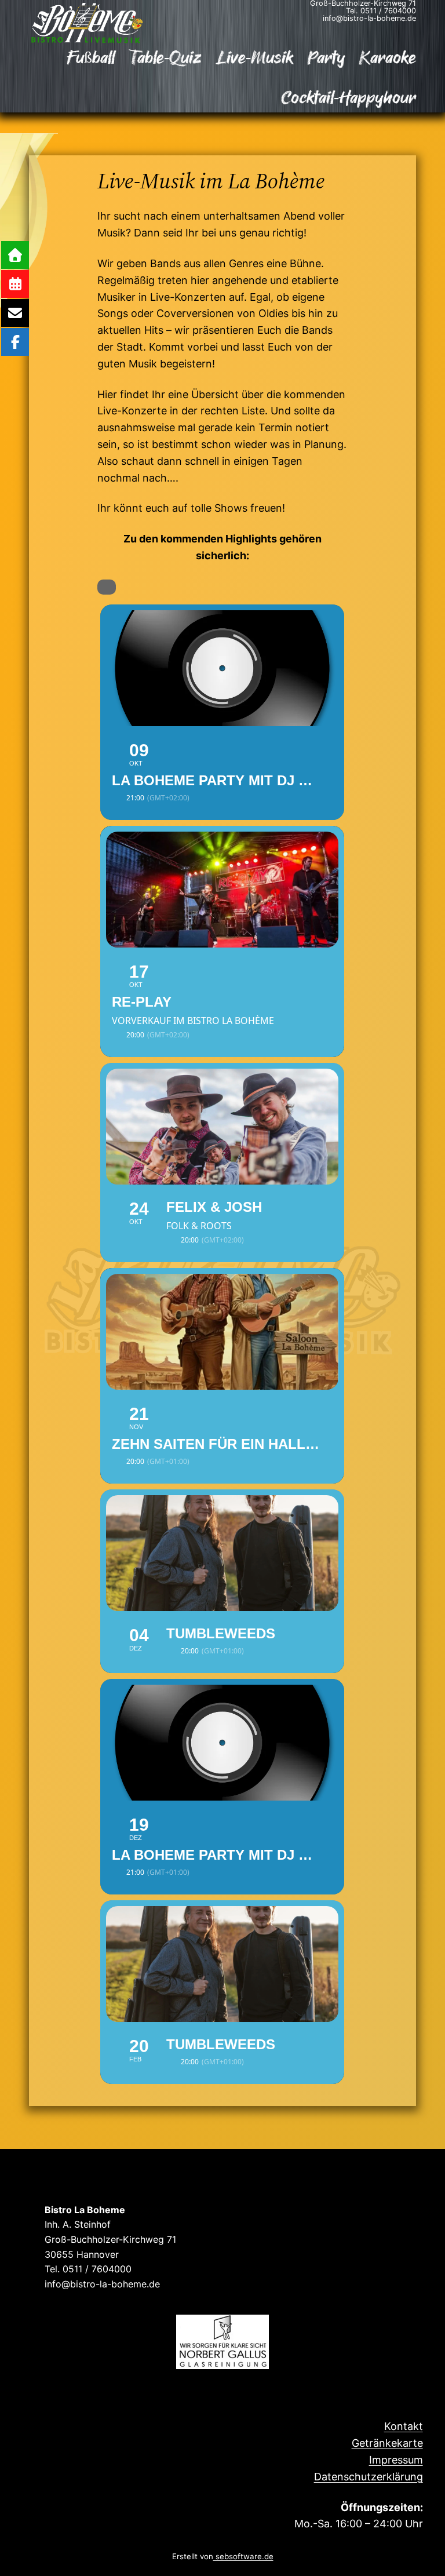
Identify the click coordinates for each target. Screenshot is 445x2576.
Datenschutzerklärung (369, 2477)
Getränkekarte (387, 2443)
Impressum (396, 2460)
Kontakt (404, 2426)
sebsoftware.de (243, 2556)
